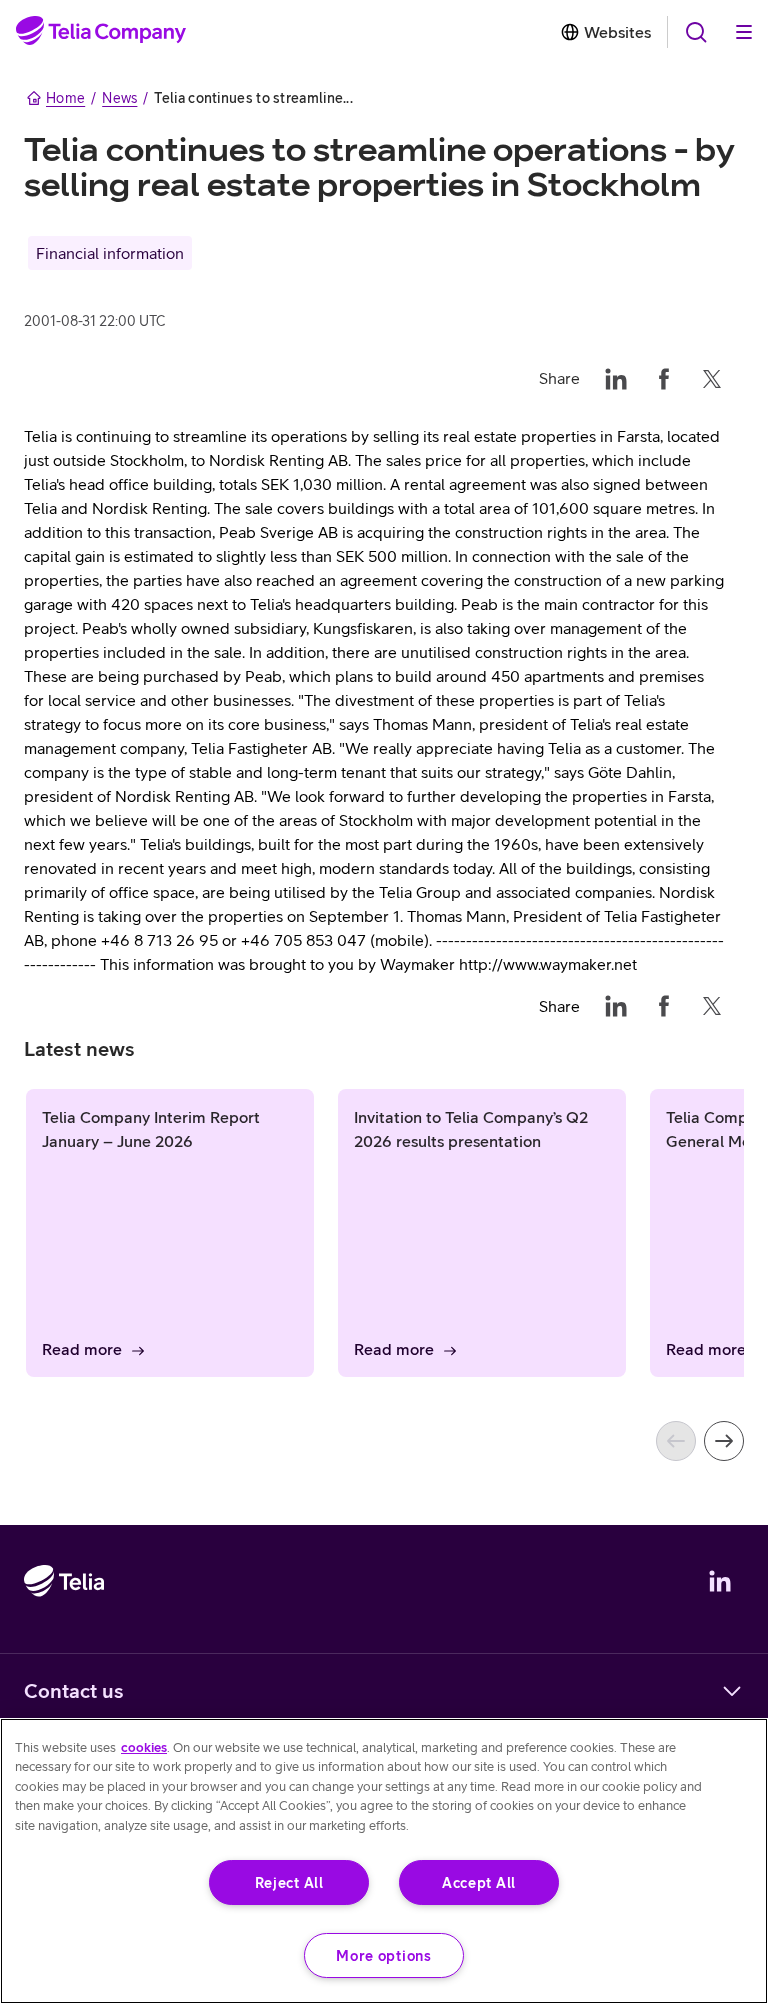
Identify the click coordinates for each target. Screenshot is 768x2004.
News (119, 98)
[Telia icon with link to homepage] (64, 1639)
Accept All (479, 1882)
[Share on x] (712, 378)
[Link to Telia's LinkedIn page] (720, 1581)
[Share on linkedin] (616, 378)
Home (65, 98)
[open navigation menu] (696, 32)
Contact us (74, 1690)
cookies (144, 1747)
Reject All (289, 1882)
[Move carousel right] (724, 1441)
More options (384, 1955)
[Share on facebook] (664, 378)
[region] (384, 1861)
